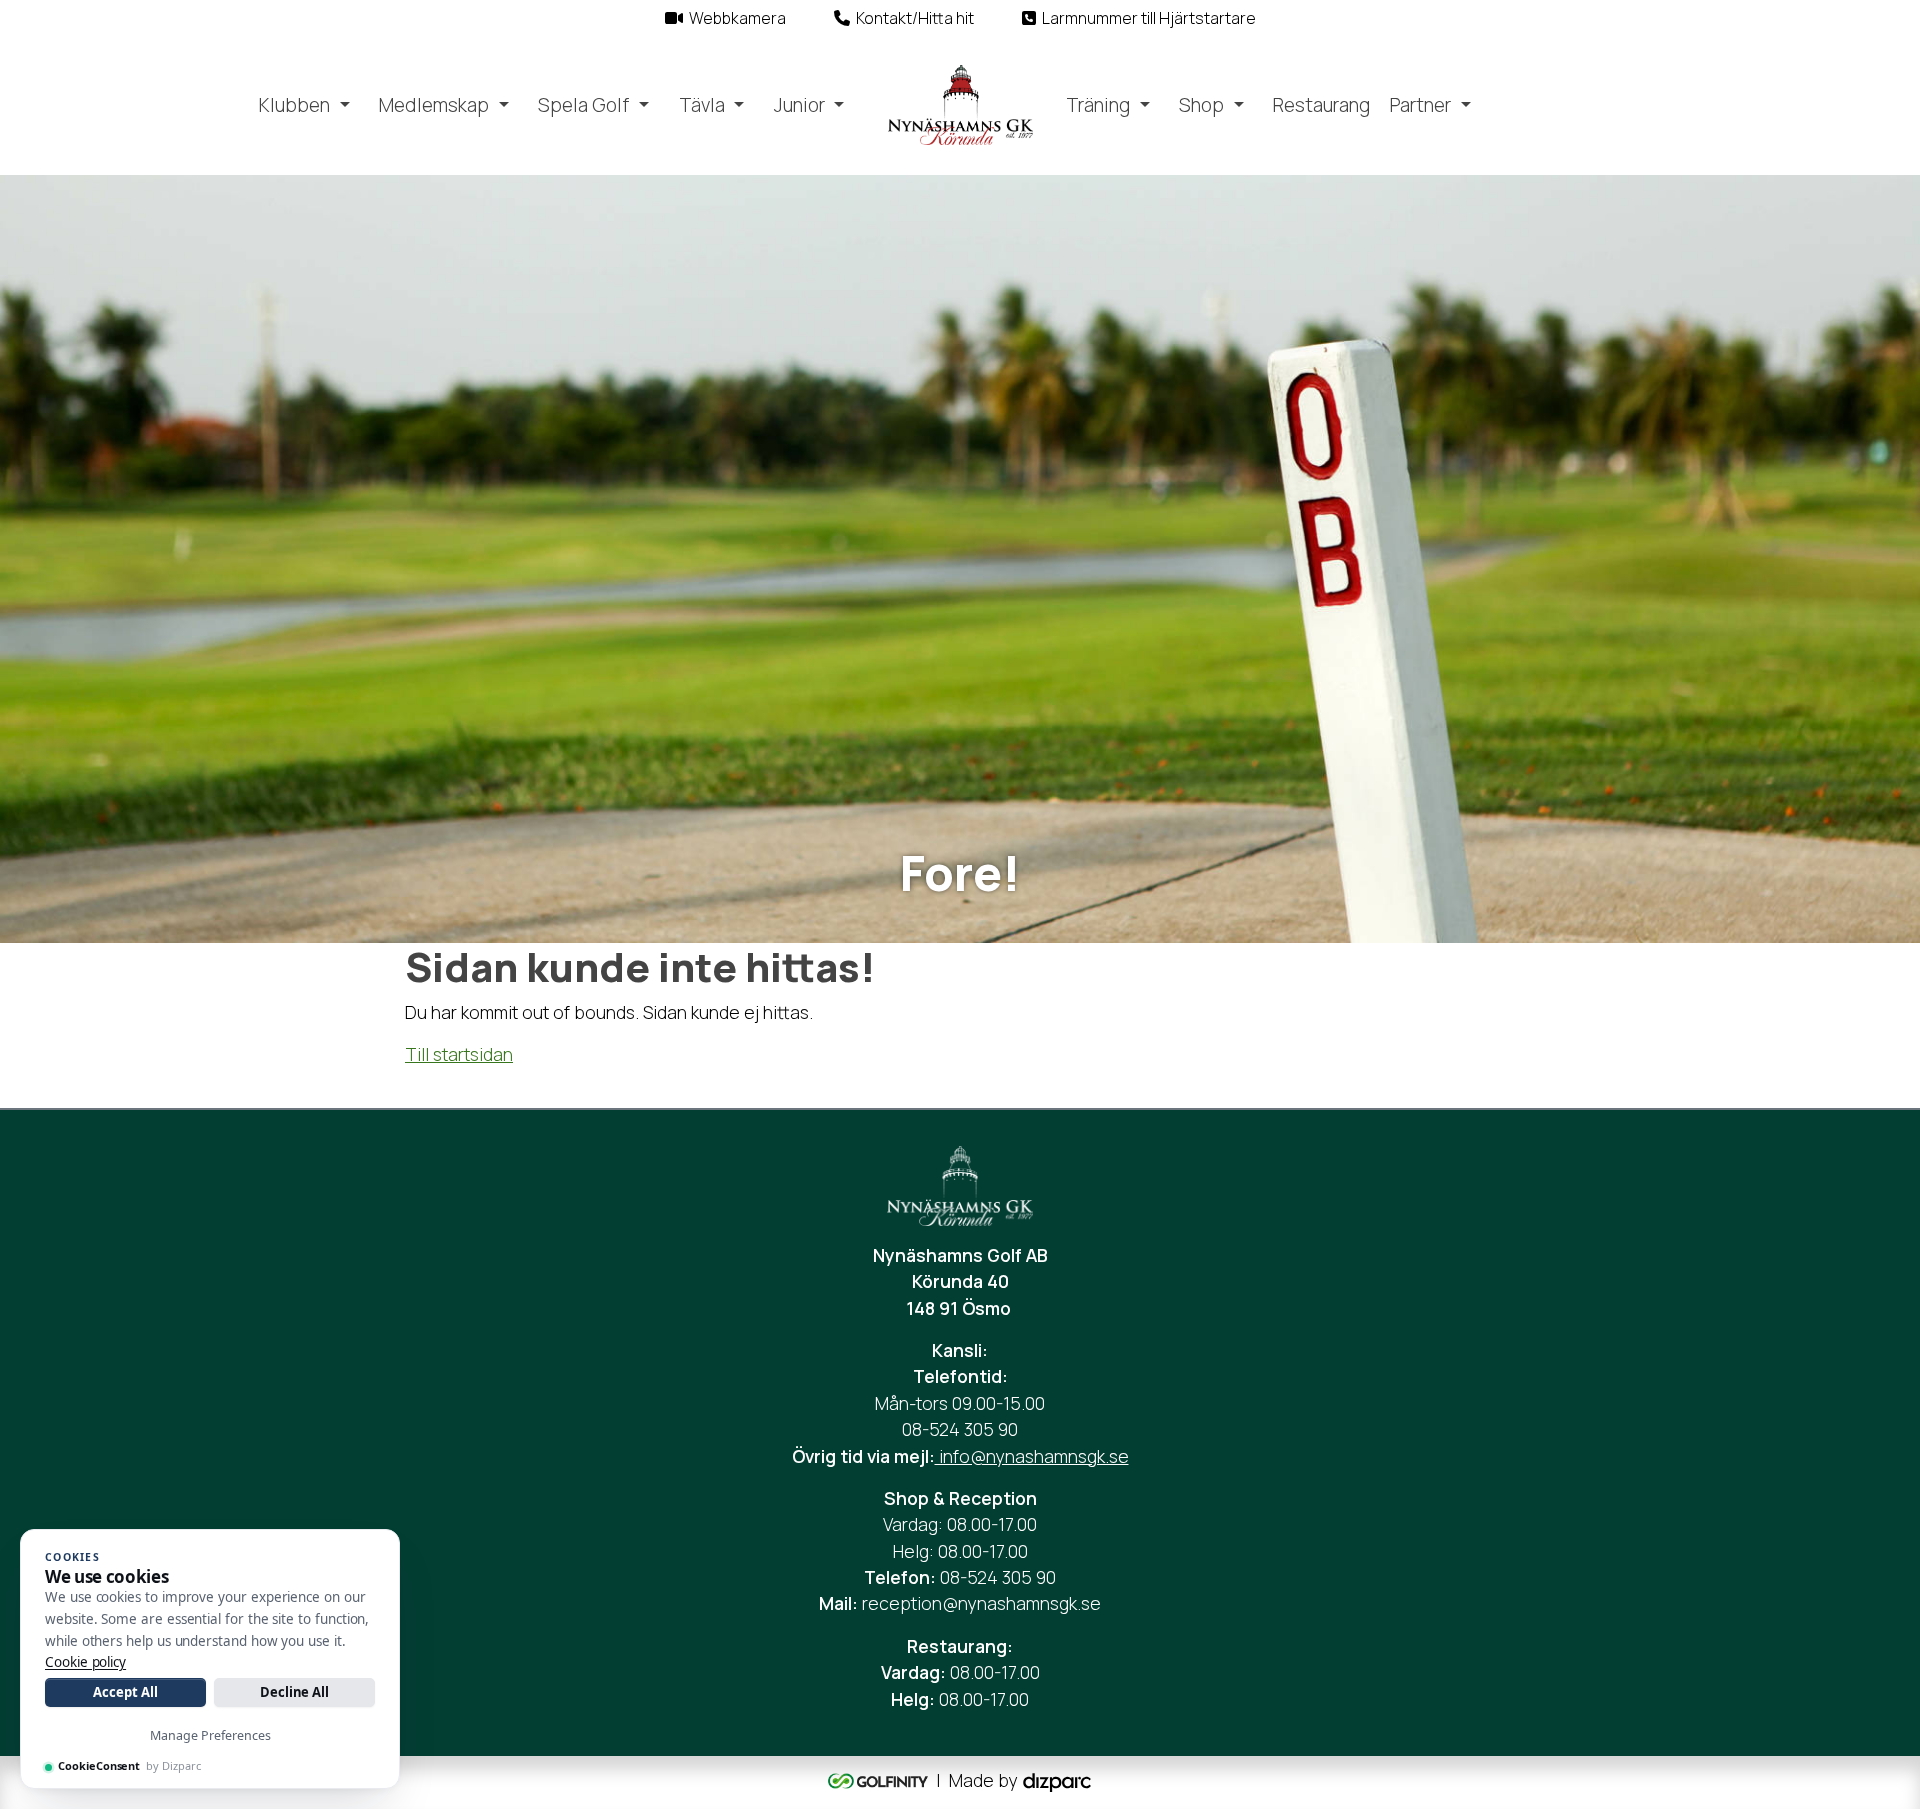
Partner (1420, 105)
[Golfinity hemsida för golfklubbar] (880, 1780)
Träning (1098, 105)
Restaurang (1321, 105)
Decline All (294, 1692)
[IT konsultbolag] (1057, 1780)
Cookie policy (85, 1662)
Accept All (125, 1692)
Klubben (294, 105)
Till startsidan (459, 1054)
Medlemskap (434, 105)
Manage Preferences (210, 1735)
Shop (1201, 105)
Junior (799, 105)
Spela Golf (583, 105)
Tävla (702, 105)
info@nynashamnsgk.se (1032, 1456)
